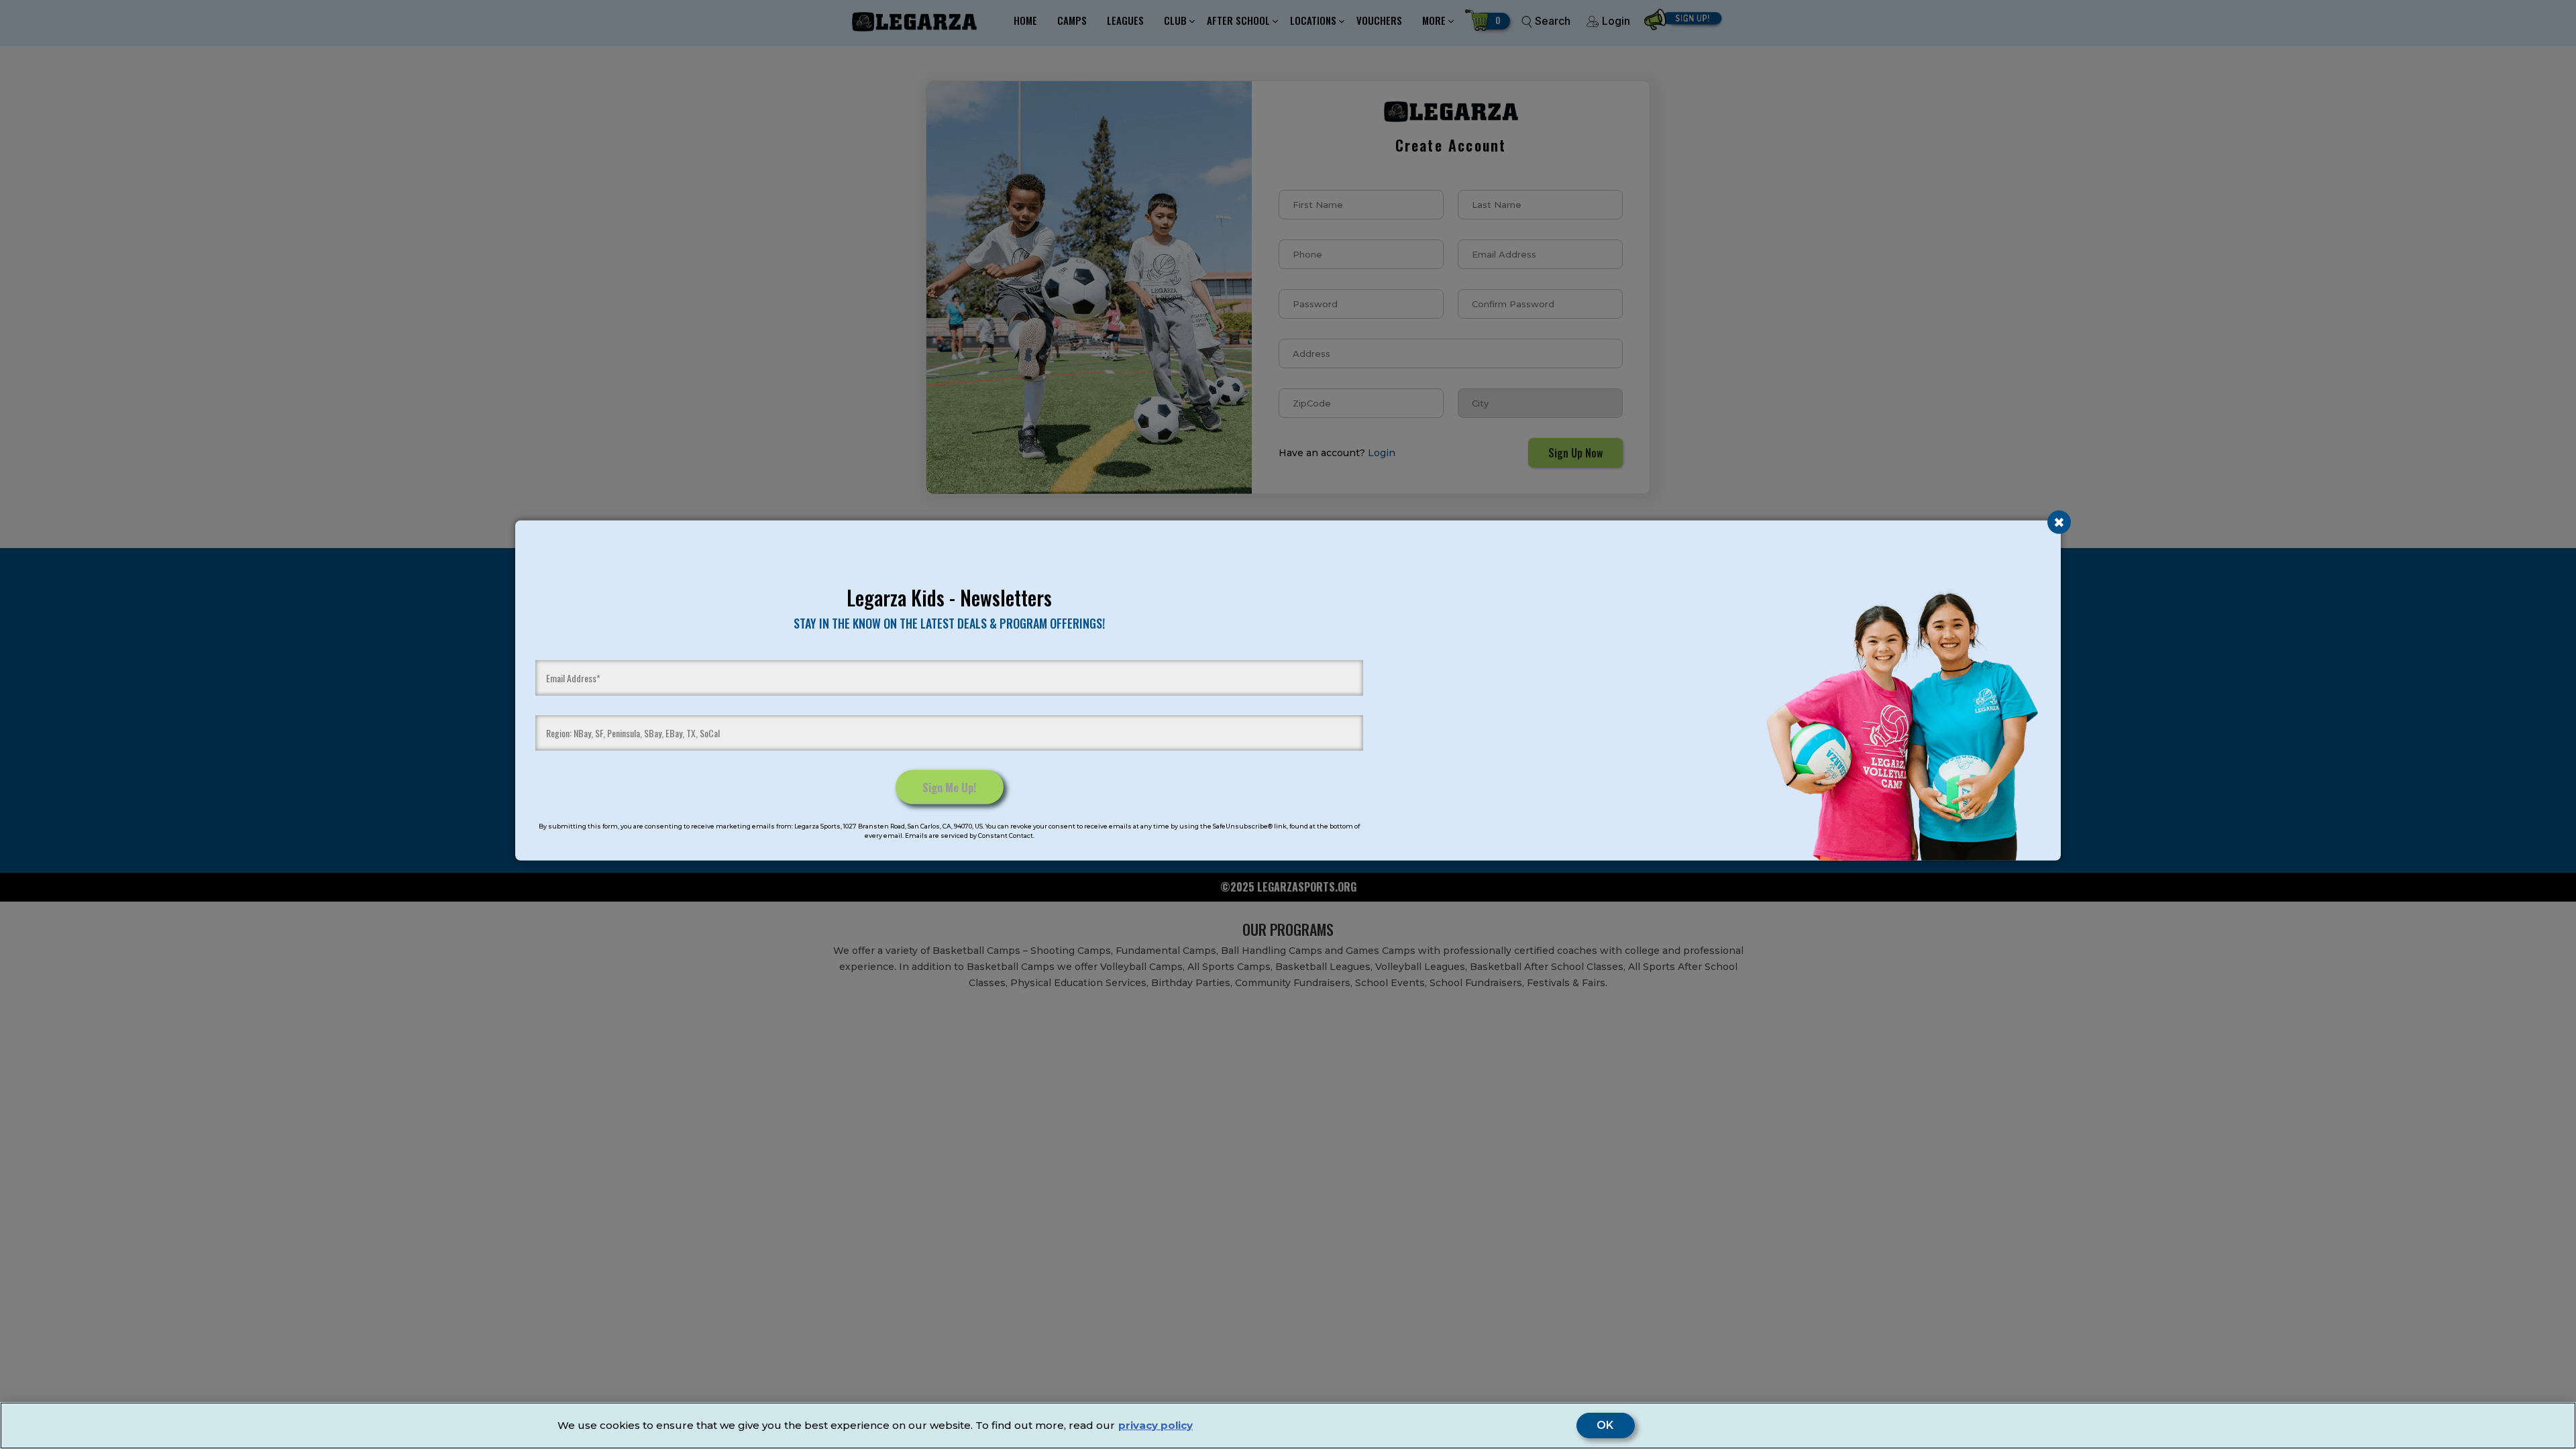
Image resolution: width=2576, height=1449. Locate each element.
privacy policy (1156, 1425)
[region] (1288, 1426)
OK (1606, 1426)
